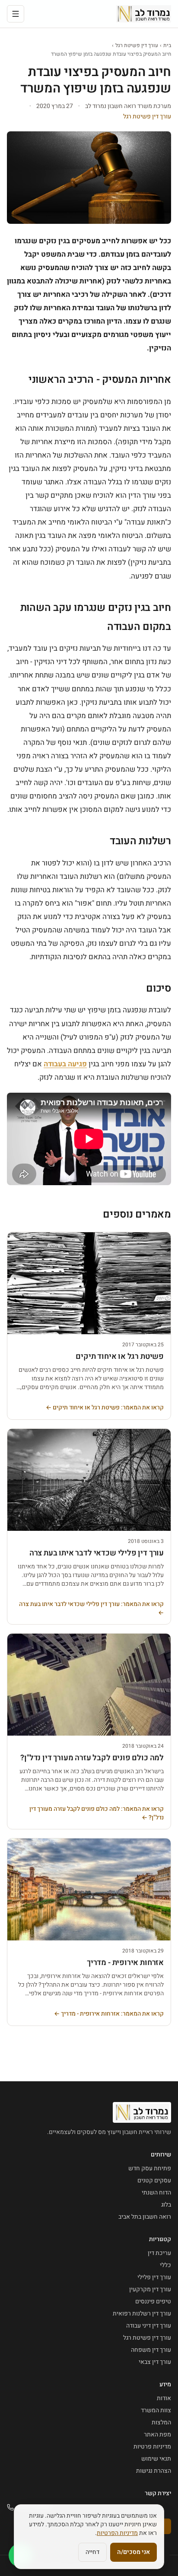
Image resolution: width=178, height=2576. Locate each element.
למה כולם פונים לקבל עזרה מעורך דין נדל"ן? (92, 1758)
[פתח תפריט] (16, 14)
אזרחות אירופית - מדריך (125, 1963)
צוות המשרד (156, 2410)
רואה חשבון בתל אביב (145, 2217)
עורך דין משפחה (151, 2350)
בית (167, 45)
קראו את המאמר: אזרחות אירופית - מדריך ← (109, 2014)
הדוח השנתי (156, 2193)
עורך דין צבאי (155, 2362)
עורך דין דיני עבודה (149, 2326)
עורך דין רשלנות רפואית (142, 2314)
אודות (164, 2398)
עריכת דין (159, 2253)
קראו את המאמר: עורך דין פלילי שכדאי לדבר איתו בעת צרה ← (91, 1609)
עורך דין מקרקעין (150, 2289)
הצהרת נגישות (154, 2471)
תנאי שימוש (156, 2459)
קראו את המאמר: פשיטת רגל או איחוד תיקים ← (105, 1408)
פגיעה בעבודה (65, 1064)
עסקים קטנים (154, 2180)
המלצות (161, 2422)
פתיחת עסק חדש (150, 2168)
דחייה (92, 2552)
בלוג (166, 2205)
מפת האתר (157, 2434)
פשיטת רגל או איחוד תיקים (120, 1356)
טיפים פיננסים (153, 2301)
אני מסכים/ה (133, 2552)
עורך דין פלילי (154, 2277)
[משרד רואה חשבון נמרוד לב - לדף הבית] (144, 14)
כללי (165, 2265)
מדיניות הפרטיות (117, 2533)
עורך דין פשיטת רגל (137, 45)
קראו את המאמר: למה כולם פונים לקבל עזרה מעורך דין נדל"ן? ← (97, 1813)
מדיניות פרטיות (152, 2447)
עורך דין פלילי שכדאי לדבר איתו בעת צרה (97, 1553)
